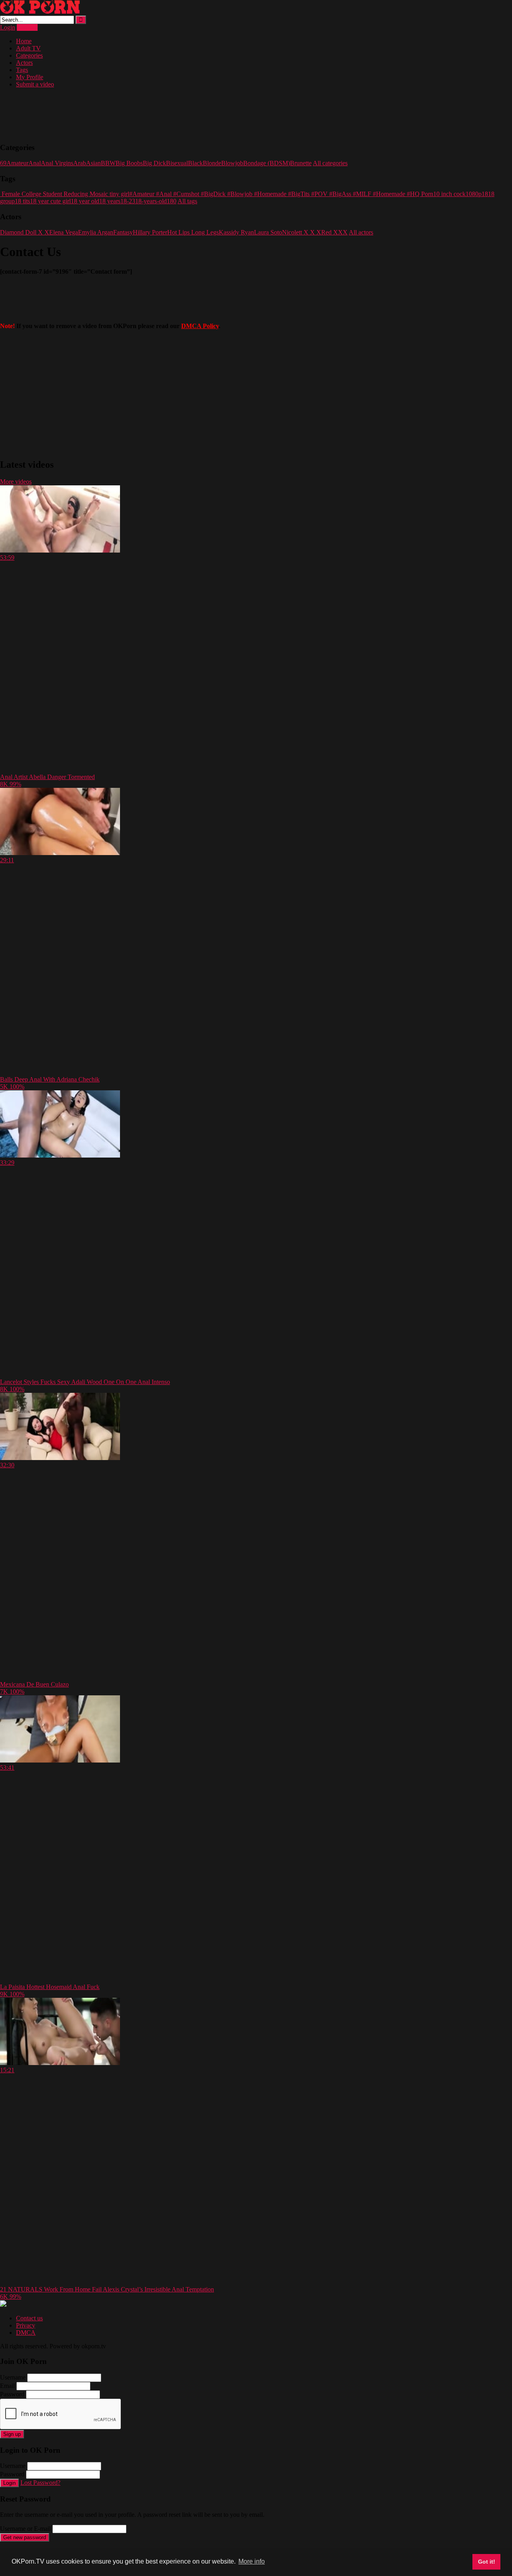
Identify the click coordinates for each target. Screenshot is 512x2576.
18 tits (22, 201)
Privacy (26, 2325)
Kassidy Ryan (236, 232)
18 (485, 194)
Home (24, 41)
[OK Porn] (40, 12)
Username (13, 2377)
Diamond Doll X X (25, 232)
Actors (24, 63)
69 (3, 163)
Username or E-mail (25, 2529)
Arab (80, 163)
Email (7, 2386)
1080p (474, 194)
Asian (93, 163)
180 (172, 201)
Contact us (29, 2318)
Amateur (17, 163)
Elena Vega (64, 232)
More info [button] (252, 2561)
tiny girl (119, 194)
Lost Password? (40, 2483)
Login (8, 27)
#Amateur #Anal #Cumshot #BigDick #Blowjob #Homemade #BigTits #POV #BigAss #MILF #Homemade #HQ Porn (281, 194)
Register (27, 27)
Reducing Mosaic (85, 194)
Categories (29, 55)
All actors (361, 232)
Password (12, 2394)
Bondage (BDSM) (267, 163)
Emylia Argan (96, 232)
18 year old (85, 201)
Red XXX (334, 232)
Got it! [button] (487, 2562)
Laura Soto (268, 232)
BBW (108, 163)
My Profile (30, 77)
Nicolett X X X (302, 232)
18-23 (128, 201)
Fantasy (123, 232)
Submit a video (35, 84)
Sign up (12, 2434)
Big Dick (154, 163)
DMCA (26, 2333)
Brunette (301, 163)
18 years (110, 201)
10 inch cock (449, 194)
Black (195, 163)
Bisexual (177, 163)
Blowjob (232, 163)
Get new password (25, 2537)
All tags (187, 201)
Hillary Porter (150, 232)
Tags (22, 70)
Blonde (212, 163)
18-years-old (151, 201)
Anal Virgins (57, 163)
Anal (35, 163)
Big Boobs (129, 163)
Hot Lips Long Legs (193, 232)
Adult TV (28, 48)
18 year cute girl (50, 201)
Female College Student (31, 194)
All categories (330, 163)
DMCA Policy (200, 326)
